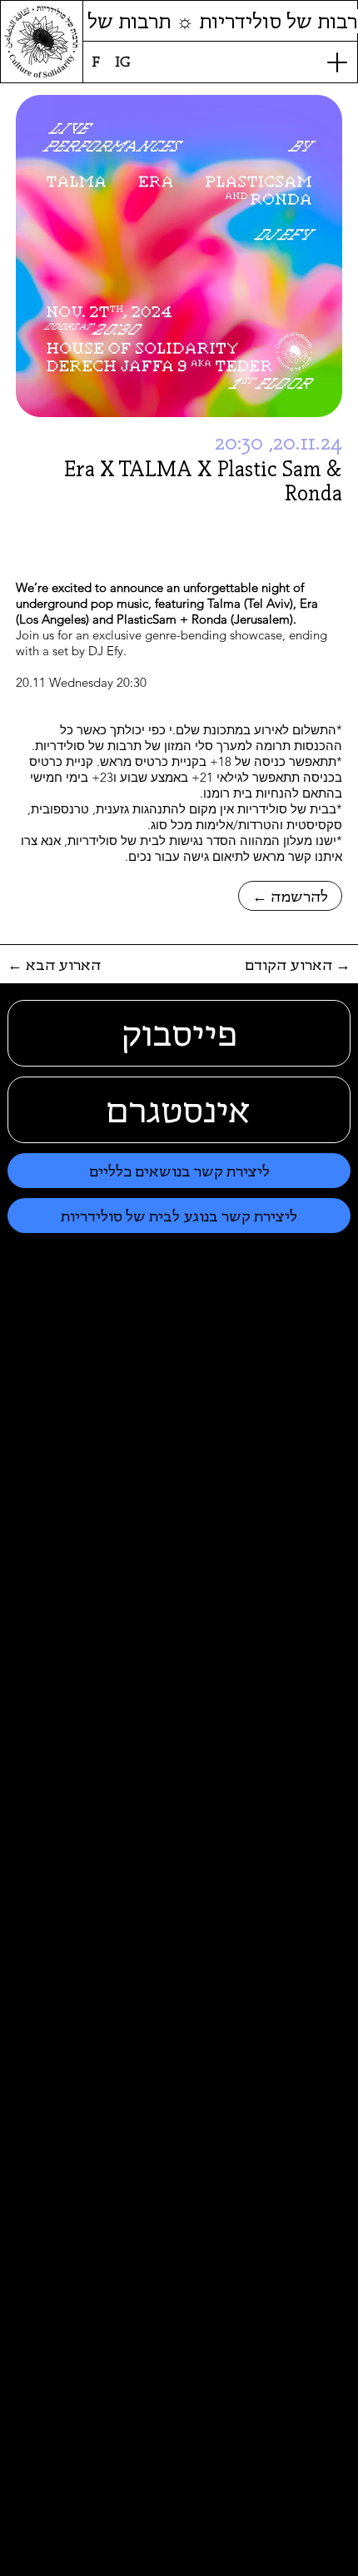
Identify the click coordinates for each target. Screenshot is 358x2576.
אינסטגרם (179, 1110)
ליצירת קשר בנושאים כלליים (179, 1171)
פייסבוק (179, 1033)
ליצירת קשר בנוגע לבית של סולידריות (179, 1216)
